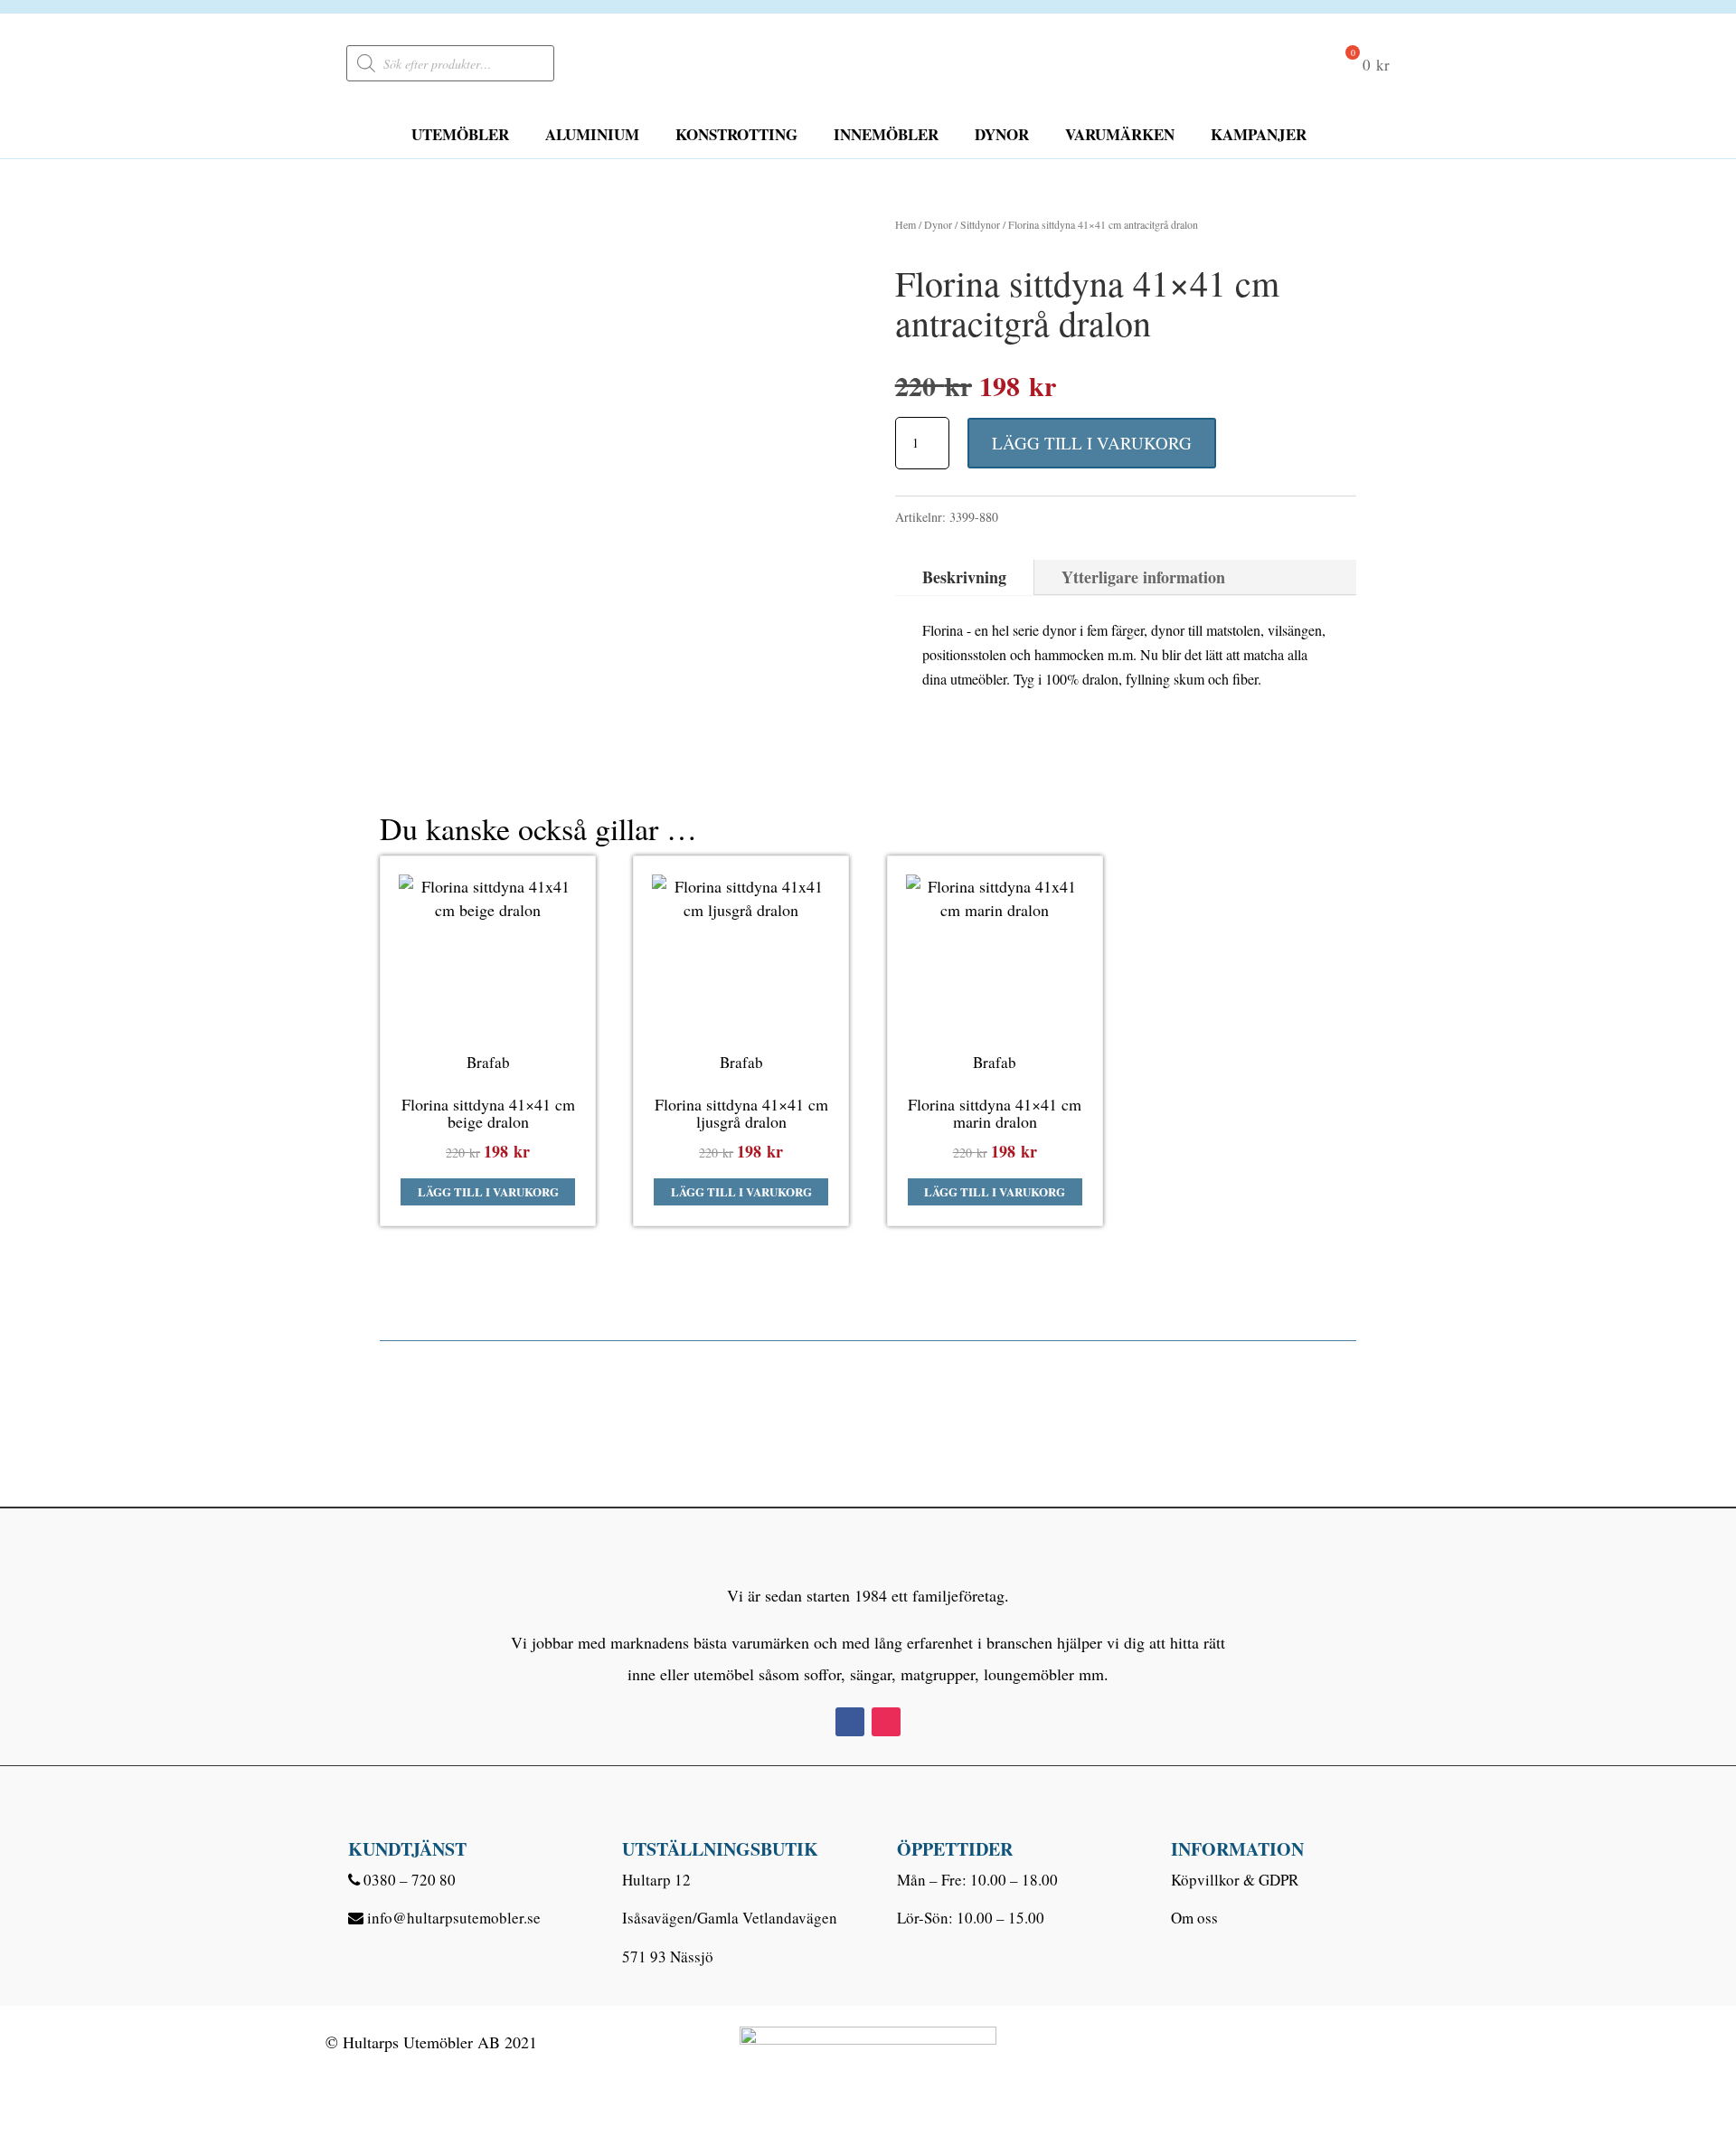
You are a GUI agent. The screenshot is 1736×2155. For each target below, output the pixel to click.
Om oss (1194, 1918)
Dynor (1002, 134)
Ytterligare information (1143, 577)
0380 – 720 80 (410, 1880)
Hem (906, 224)
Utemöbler (460, 134)
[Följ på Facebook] (850, 1722)
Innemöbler (886, 134)
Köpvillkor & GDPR (1235, 1880)
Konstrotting (736, 134)
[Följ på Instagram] (886, 1722)
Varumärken (1120, 134)
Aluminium (592, 134)
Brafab (488, 1062)
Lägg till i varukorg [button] (488, 1191)
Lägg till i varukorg (1092, 443)
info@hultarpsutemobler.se (454, 1918)
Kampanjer (1259, 134)
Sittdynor (980, 224)
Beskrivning (964, 577)
